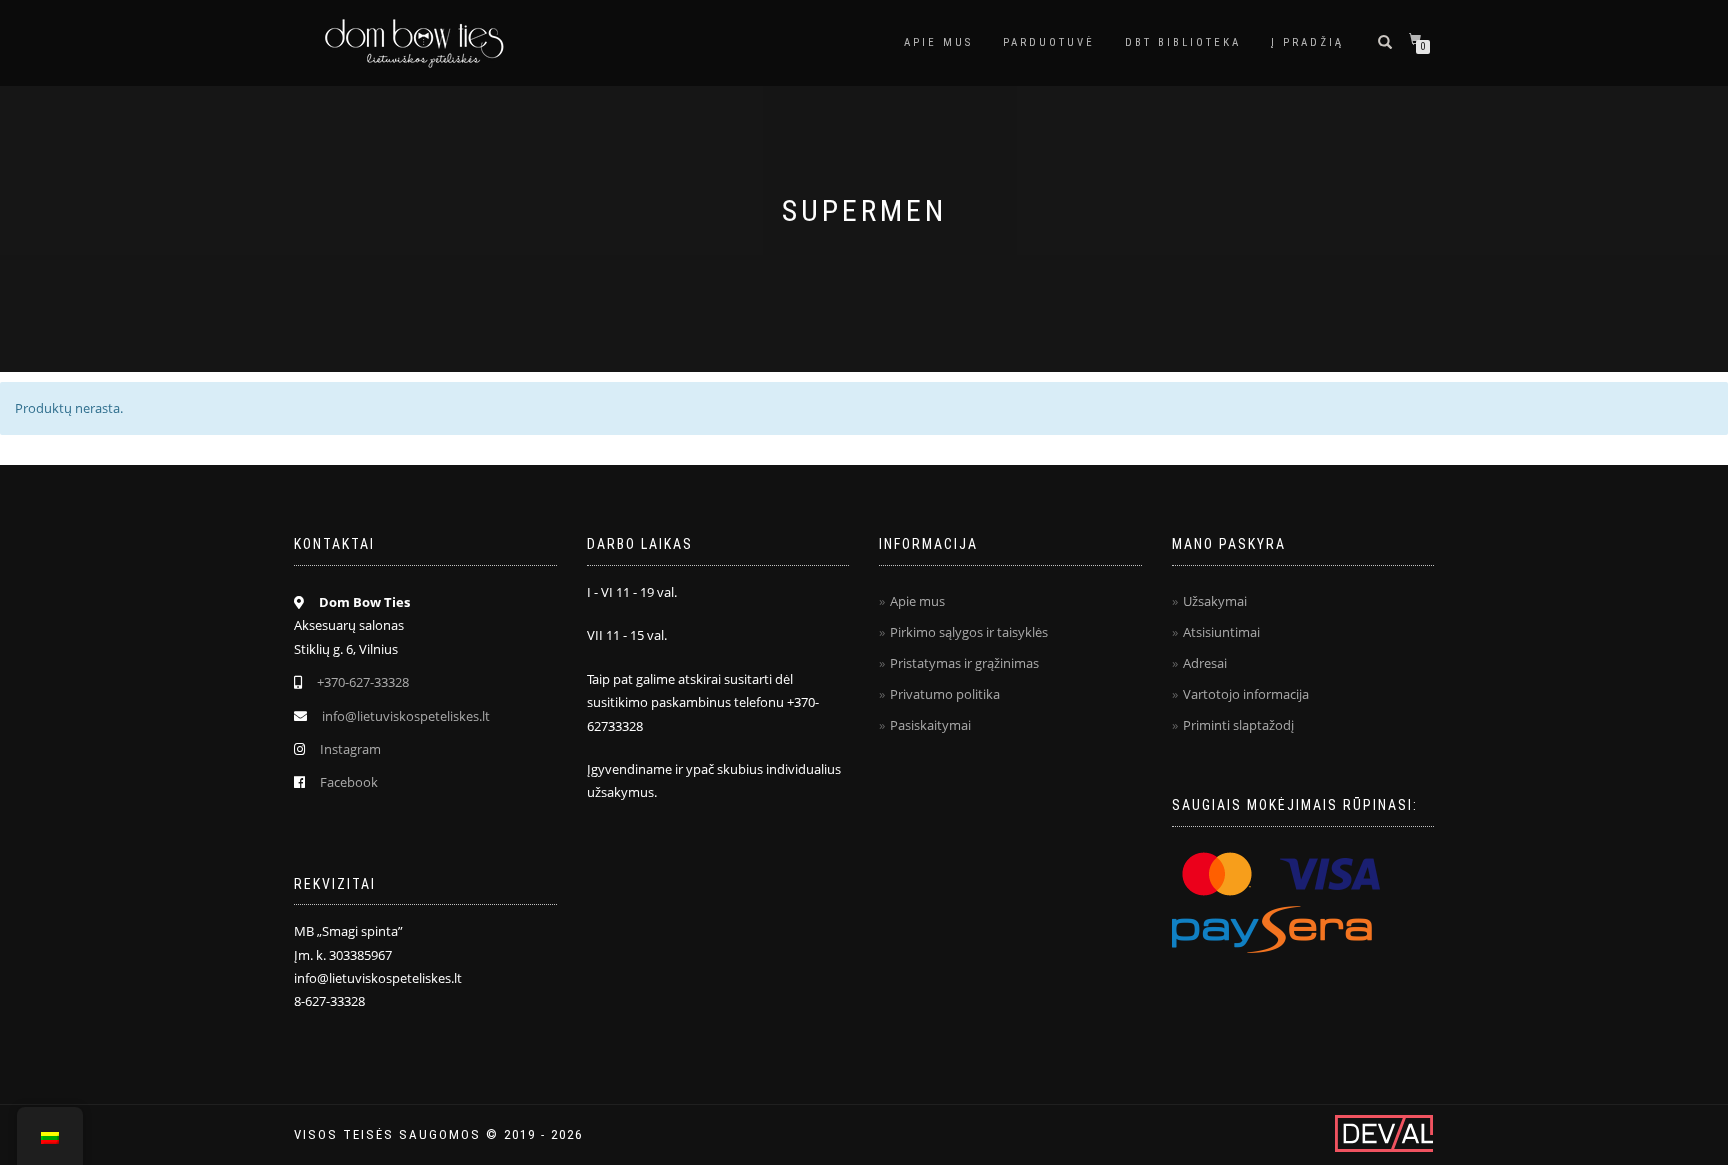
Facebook (349, 782)
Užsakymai (1215, 601)
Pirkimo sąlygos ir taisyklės (969, 632)
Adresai (1205, 663)
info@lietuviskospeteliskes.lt (406, 716)
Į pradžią (1307, 42)
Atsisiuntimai (1221, 632)
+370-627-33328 (363, 682)
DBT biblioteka (1183, 42)
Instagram (350, 749)
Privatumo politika (945, 694)
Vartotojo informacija (1246, 694)
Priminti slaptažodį (1238, 725)
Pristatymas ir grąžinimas (964, 663)
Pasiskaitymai (930, 725)
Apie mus (938, 42)
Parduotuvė (1049, 42)
